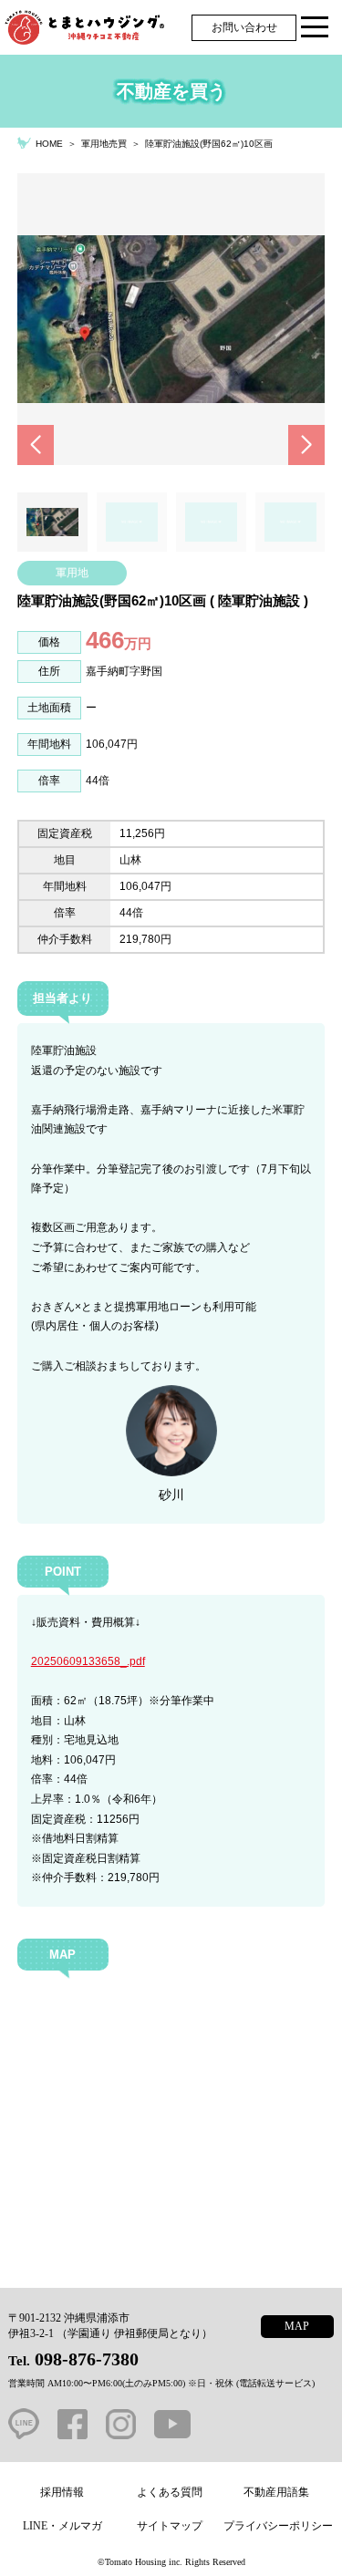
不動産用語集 (276, 2492)
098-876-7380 (87, 2359)
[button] (36, 445)
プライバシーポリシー (278, 2526)
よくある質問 (170, 2492)
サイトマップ (170, 2526)
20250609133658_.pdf (88, 1661)
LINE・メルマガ (62, 2526)
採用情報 (62, 2492)
